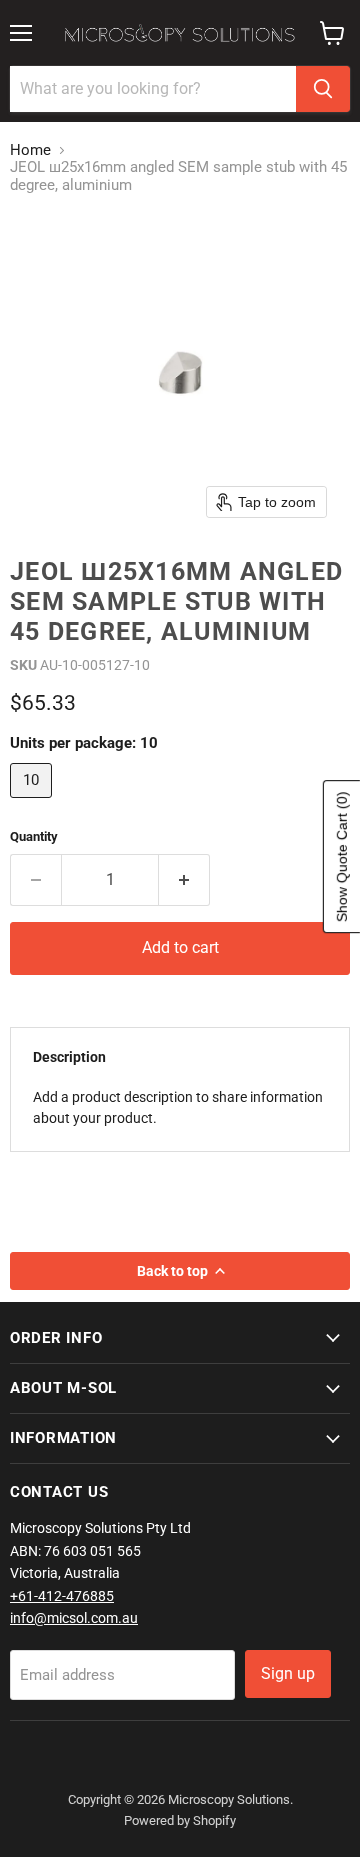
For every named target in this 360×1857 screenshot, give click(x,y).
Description (69, 1057)
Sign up (288, 1673)
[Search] (323, 89)
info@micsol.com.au (74, 1618)
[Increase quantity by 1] (184, 880)
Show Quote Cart (342, 856)
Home (30, 150)
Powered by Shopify (180, 1820)
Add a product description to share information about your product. (178, 1107)
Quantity (34, 836)
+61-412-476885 (62, 1596)
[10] (33, 803)
